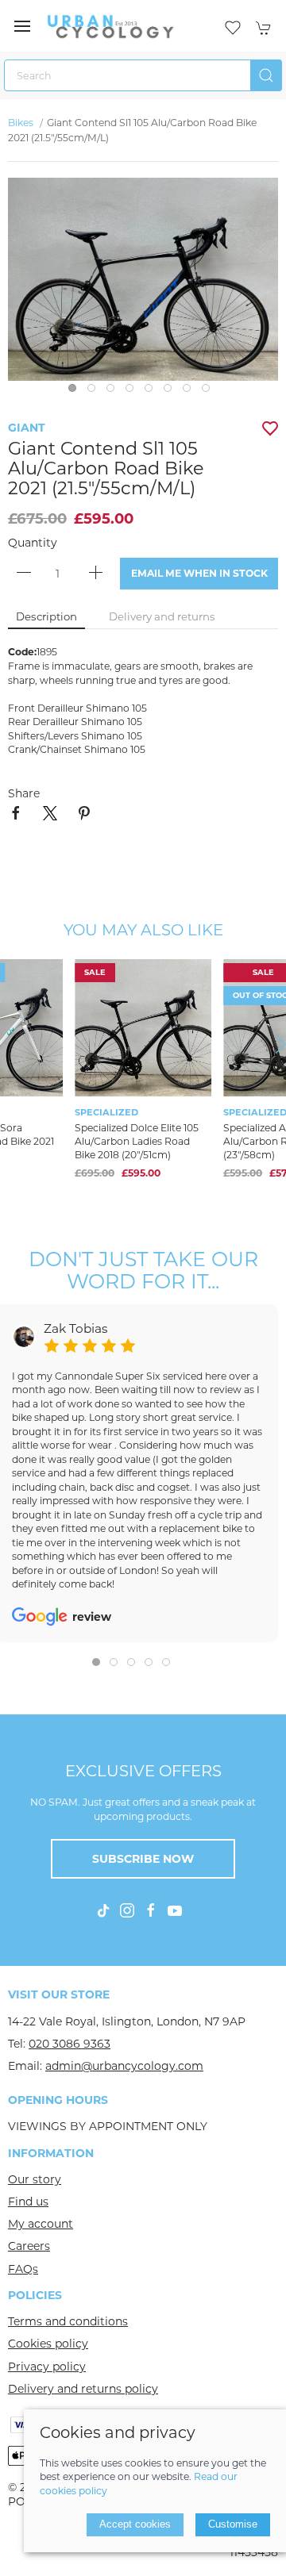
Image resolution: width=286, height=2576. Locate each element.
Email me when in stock (199, 573)
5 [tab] (153, 392)
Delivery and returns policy (83, 2389)
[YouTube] (175, 1910)
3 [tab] (114, 392)
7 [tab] (191, 392)
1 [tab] (76, 392)
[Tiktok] (103, 1910)
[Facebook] (151, 1910)
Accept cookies (135, 2524)
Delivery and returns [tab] (162, 616)
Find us (28, 2202)
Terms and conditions (68, 2321)
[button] (22, 26)
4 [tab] (133, 392)
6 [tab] (172, 392)
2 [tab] (95, 392)
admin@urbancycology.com (124, 2066)
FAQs (23, 2269)
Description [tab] (46, 616)
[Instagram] (127, 1910)
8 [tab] (210, 392)
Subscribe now (143, 1859)
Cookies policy (48, 2344)
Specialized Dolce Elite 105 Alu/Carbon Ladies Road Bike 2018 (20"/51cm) (137, 1140)
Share (24, 793)
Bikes (22, 123)
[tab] (96, 1662)
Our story (35, 2179)
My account (41, 2224)
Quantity (33, 543)
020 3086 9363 (70, 2044)
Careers (29, 2246)
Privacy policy (47, 2367)
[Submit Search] (266, 75)
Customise (233, 2524)
